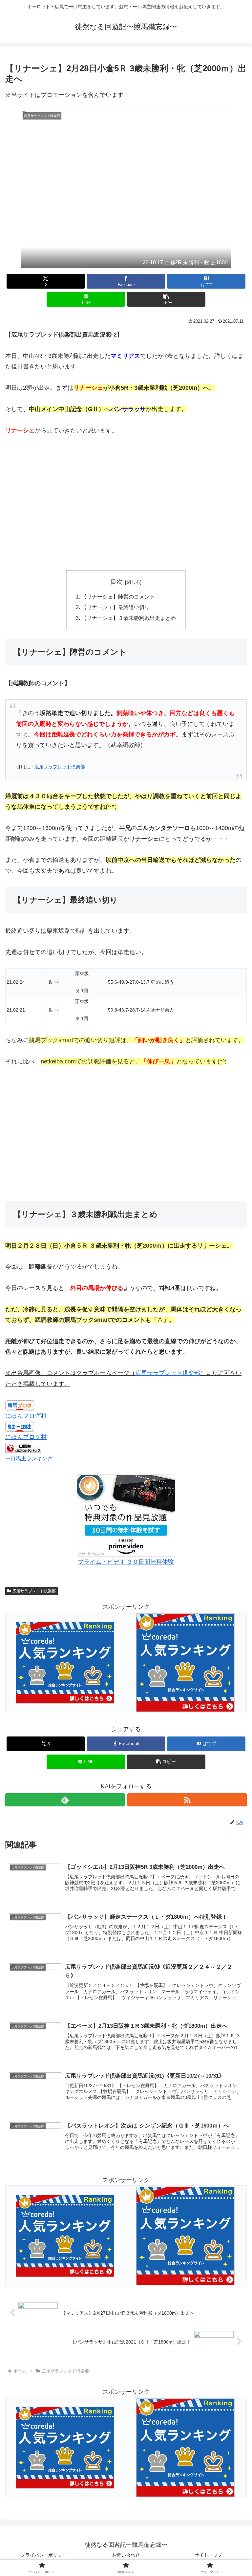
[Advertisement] (126, 503)
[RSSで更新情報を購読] (187, 1800)
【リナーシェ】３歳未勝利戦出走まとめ (129, 618)
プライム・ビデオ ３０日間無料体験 (126, 1562)
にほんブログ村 (26, 1416)
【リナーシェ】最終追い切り (115, 607)
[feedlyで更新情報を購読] (65, 1800)
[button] (166, 299)
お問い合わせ (126, 2555)
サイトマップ (208, 2555)
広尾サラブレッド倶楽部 (60, 767)
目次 (116, 582)
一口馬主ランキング (29, 1458)
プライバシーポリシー (44, 2555)
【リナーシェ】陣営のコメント (118, 597)
